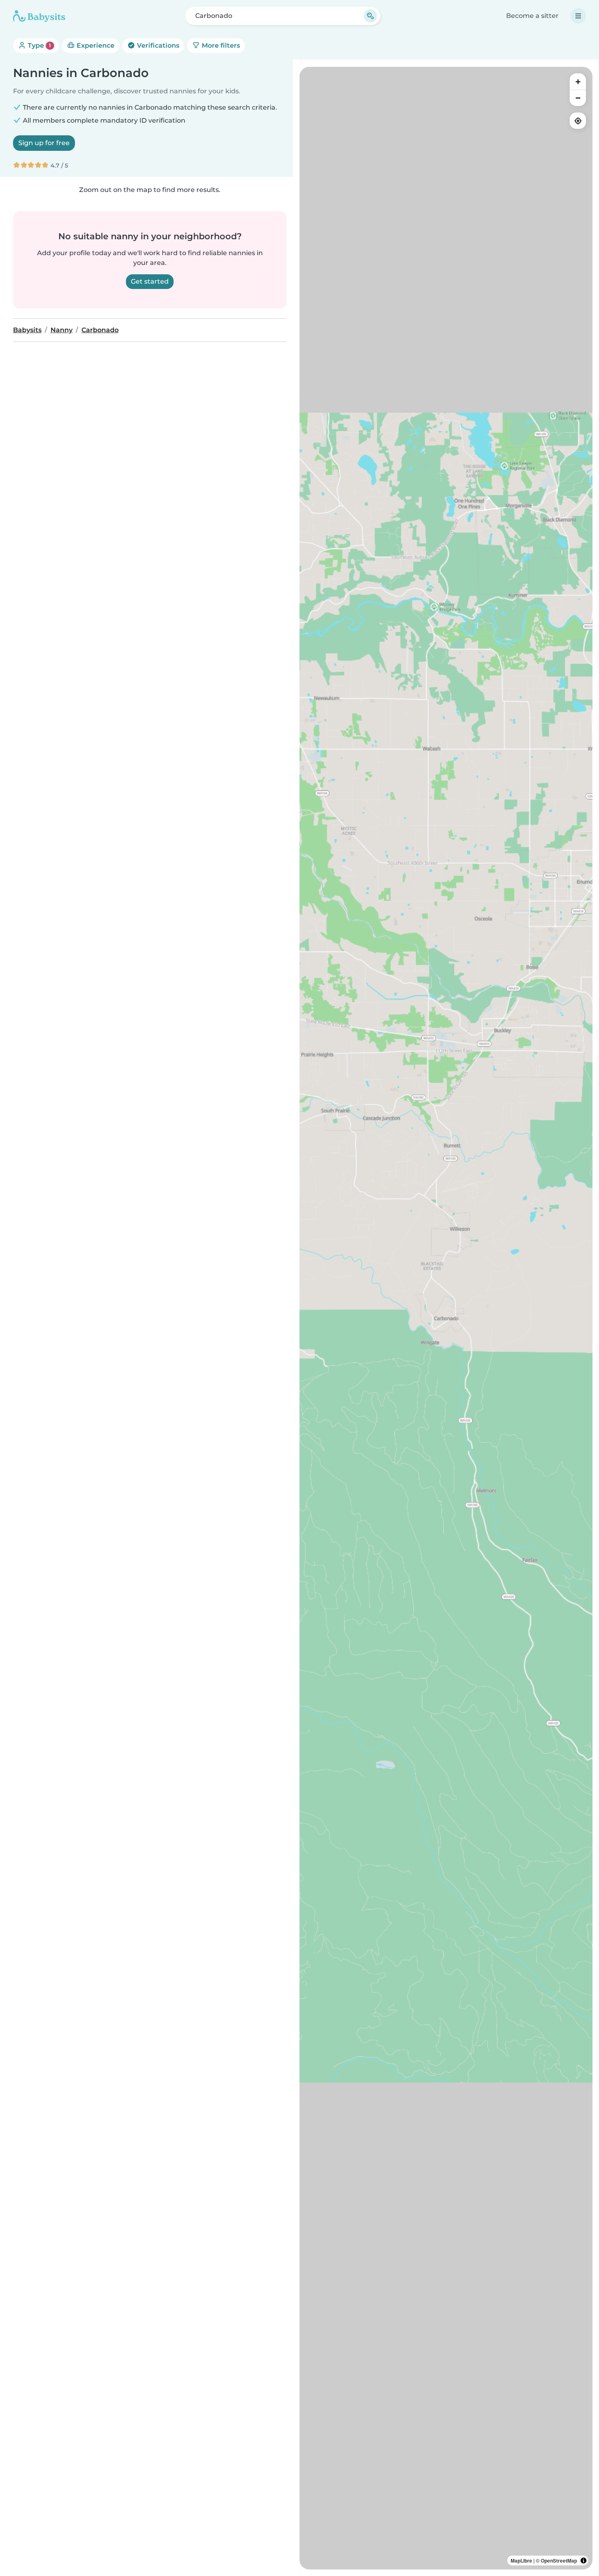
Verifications (157, 45)
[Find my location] (578, 121)
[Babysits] (39, 16)
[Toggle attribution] (584, 2561)
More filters (220, 45)
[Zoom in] (578, 82)
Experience (95, 45)
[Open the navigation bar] (578, 16)
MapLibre (521, 2561)
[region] (446, 1318)
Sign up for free (44, 143)
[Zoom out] (578, 98)
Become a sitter (532, 16)
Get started (150, 281)
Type (39, 45)
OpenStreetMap (559, 2561)
